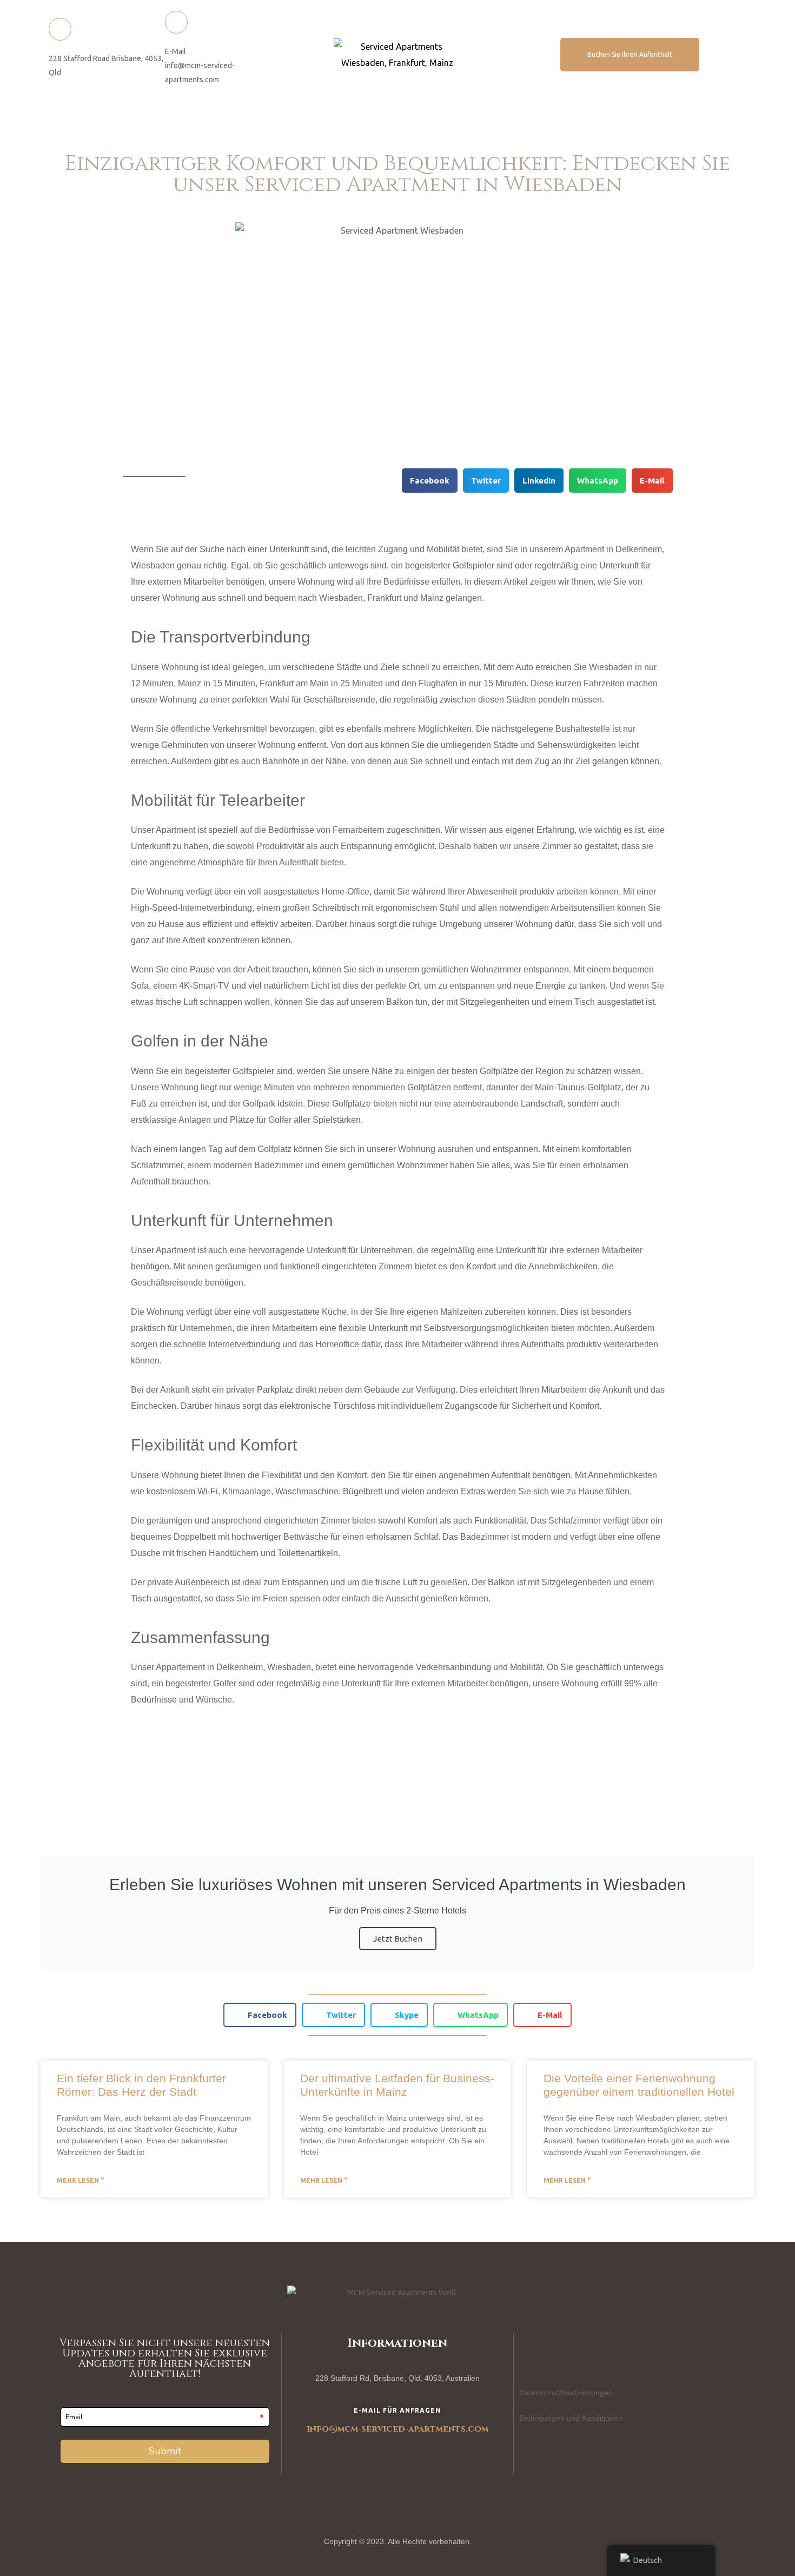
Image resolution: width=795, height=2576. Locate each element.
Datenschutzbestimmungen (566, 2393)
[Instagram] (572, 2352)
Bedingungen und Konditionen (571, 2418)
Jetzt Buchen (398, 1939)
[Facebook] (533, 2352)
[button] (630, 55)
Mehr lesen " (80, 2180)
